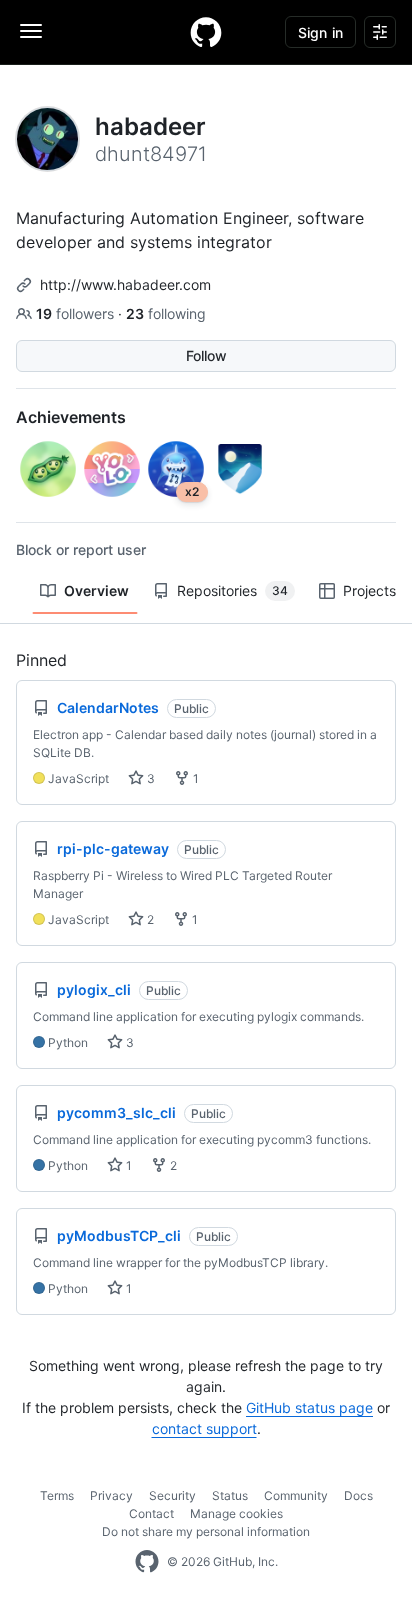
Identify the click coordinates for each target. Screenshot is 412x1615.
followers (77, 313)
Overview (96, 590)
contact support (204, 1428)
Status (230, 1495)
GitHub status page (309, 1407)
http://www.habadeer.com (125, 284)
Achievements (71, 417)
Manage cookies (236, 1513)
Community (296, 1495)
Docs (358, 1495)
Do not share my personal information (206, 1531)
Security (172, 1495)
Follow (206, 355)
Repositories (232, 590)
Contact (151, 1513)
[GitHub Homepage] (147, 1562)
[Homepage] (206, 32)
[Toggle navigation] (31, 31)
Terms (57, 1495)
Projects (369, 590)
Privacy (111, 1495)
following (166, 313)
